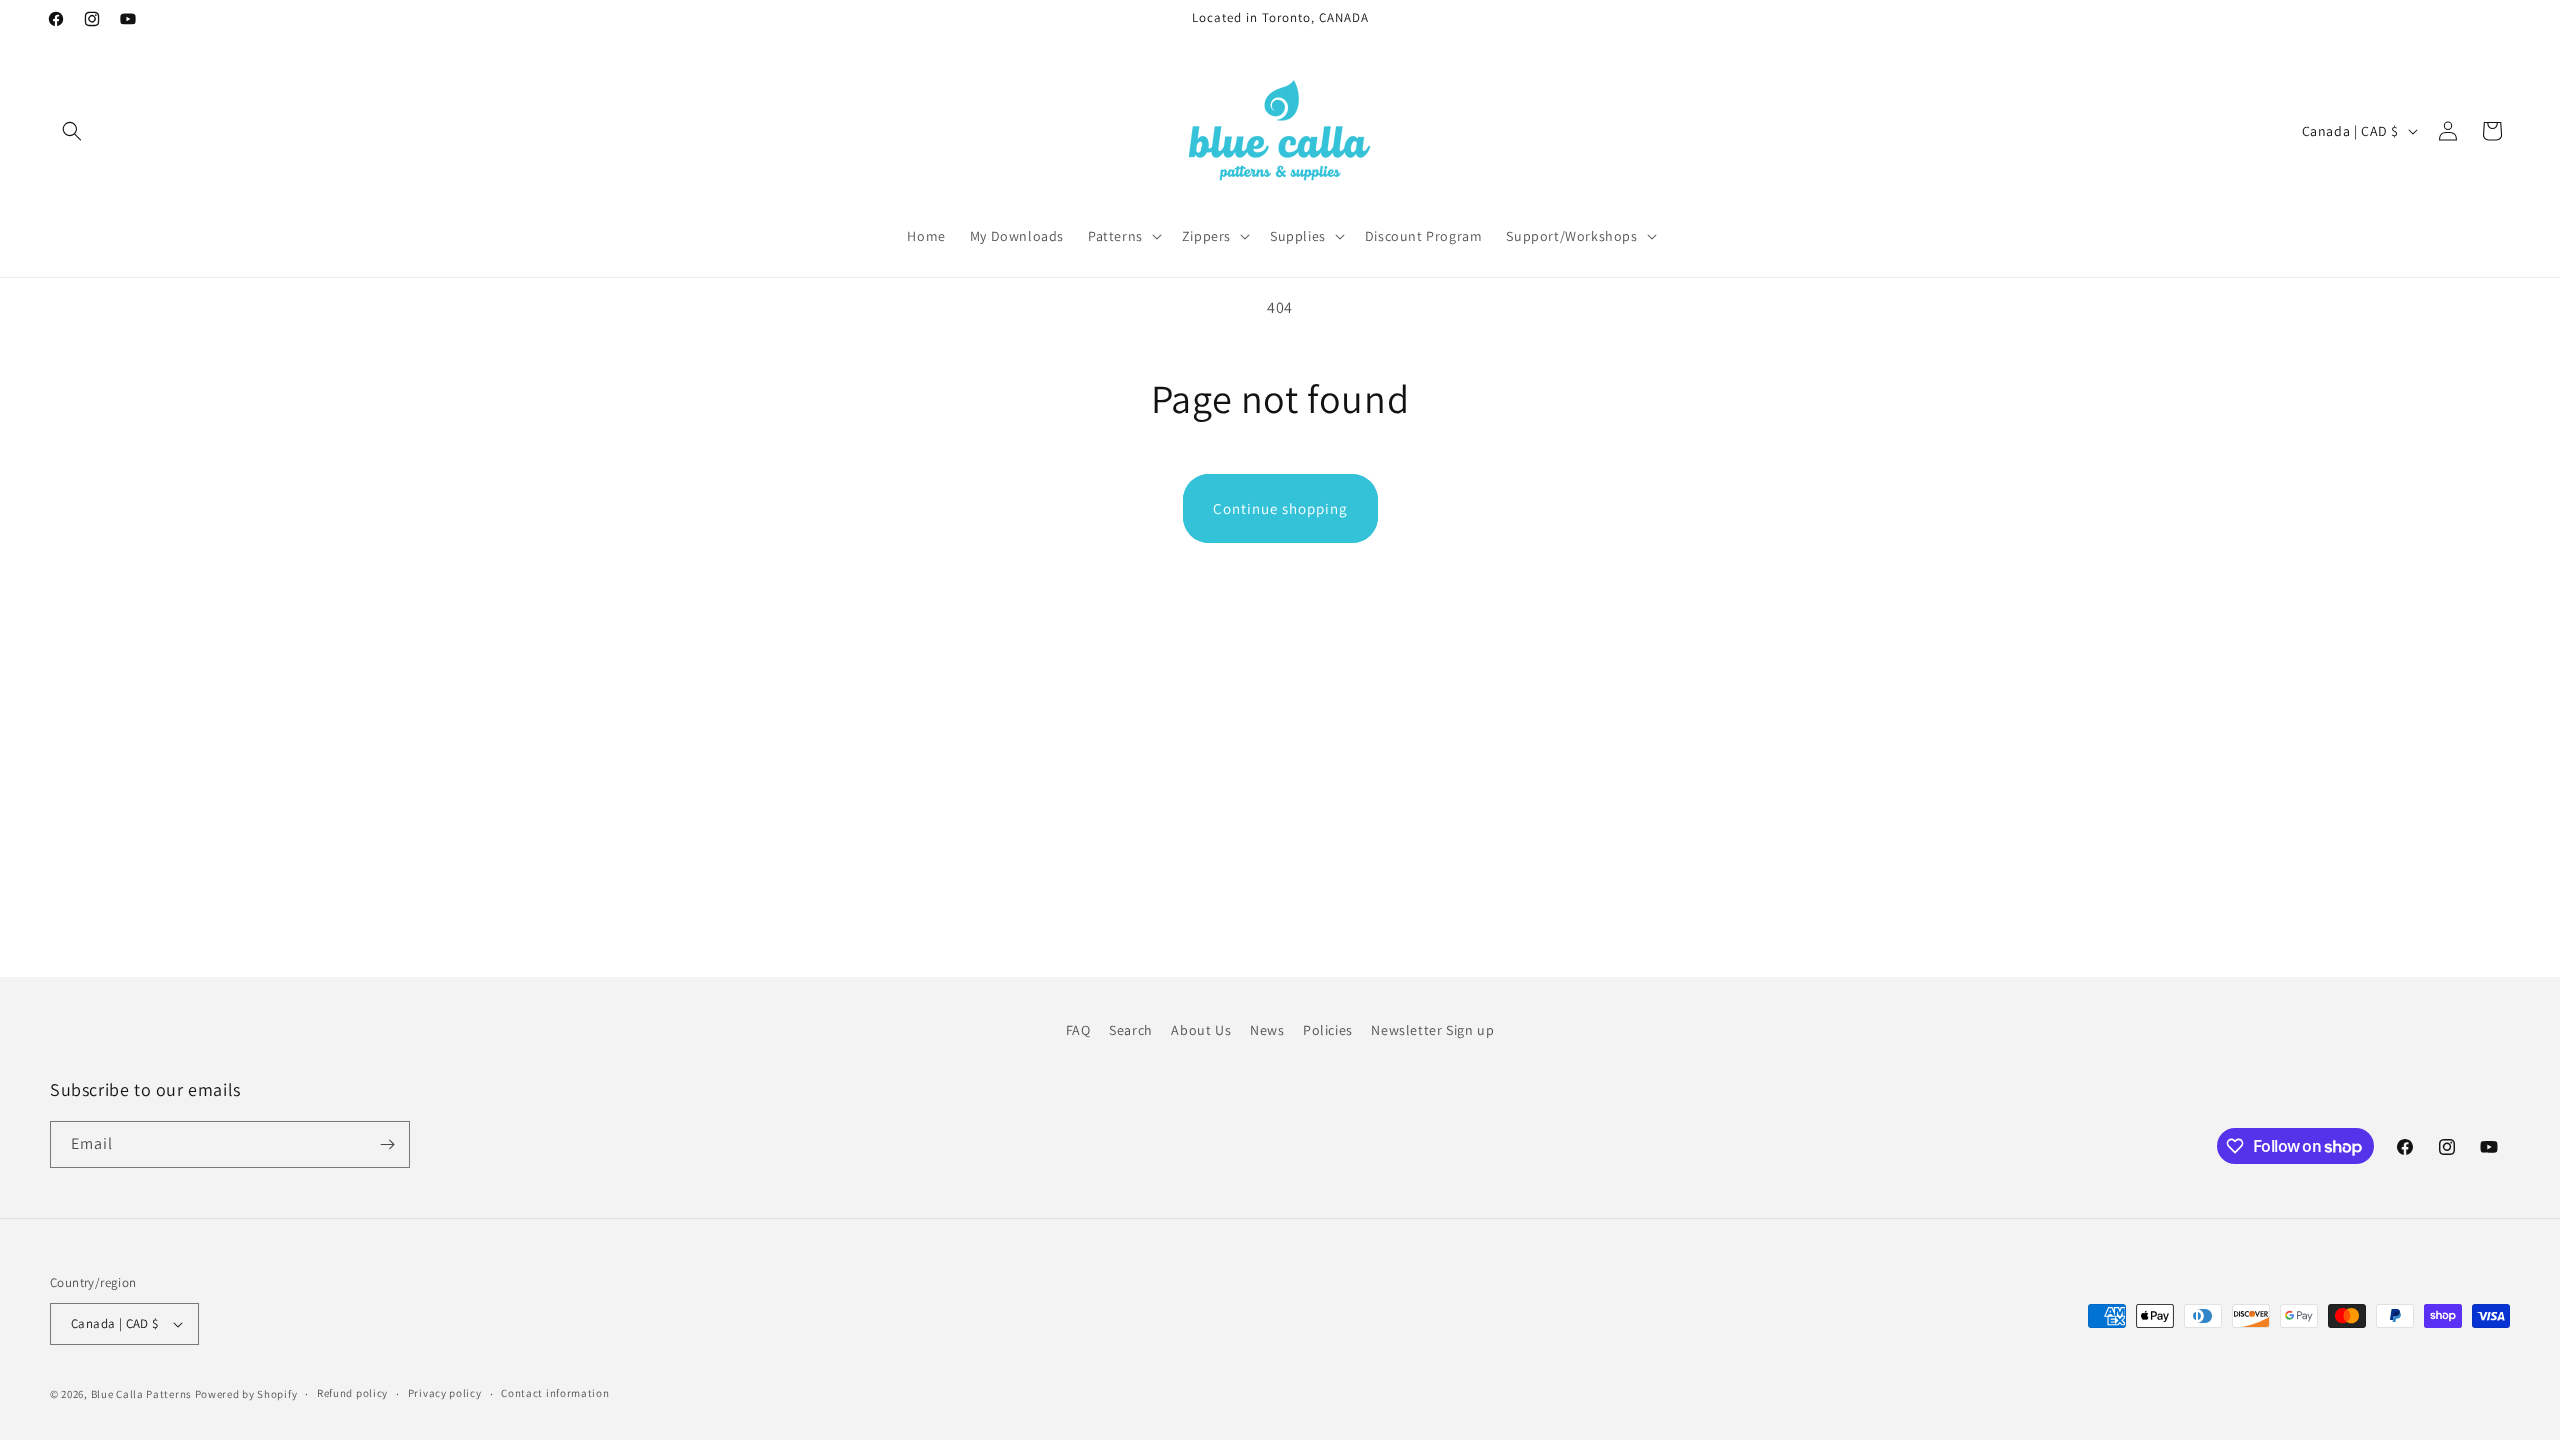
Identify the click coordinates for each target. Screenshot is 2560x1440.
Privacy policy (445, 1393)
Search (1131, 1030)
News (1267, 1030)
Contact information (555, 1393)
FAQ (1078, 1030)
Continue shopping (1280, 508)
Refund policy (352, 1393)
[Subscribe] (387, 1144)
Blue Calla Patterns (141, 1394)
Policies (1328, 1030)
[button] (72, 131)
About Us (1201, 1030)
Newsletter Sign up (1432, 1030)
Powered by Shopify (246, 1394)
